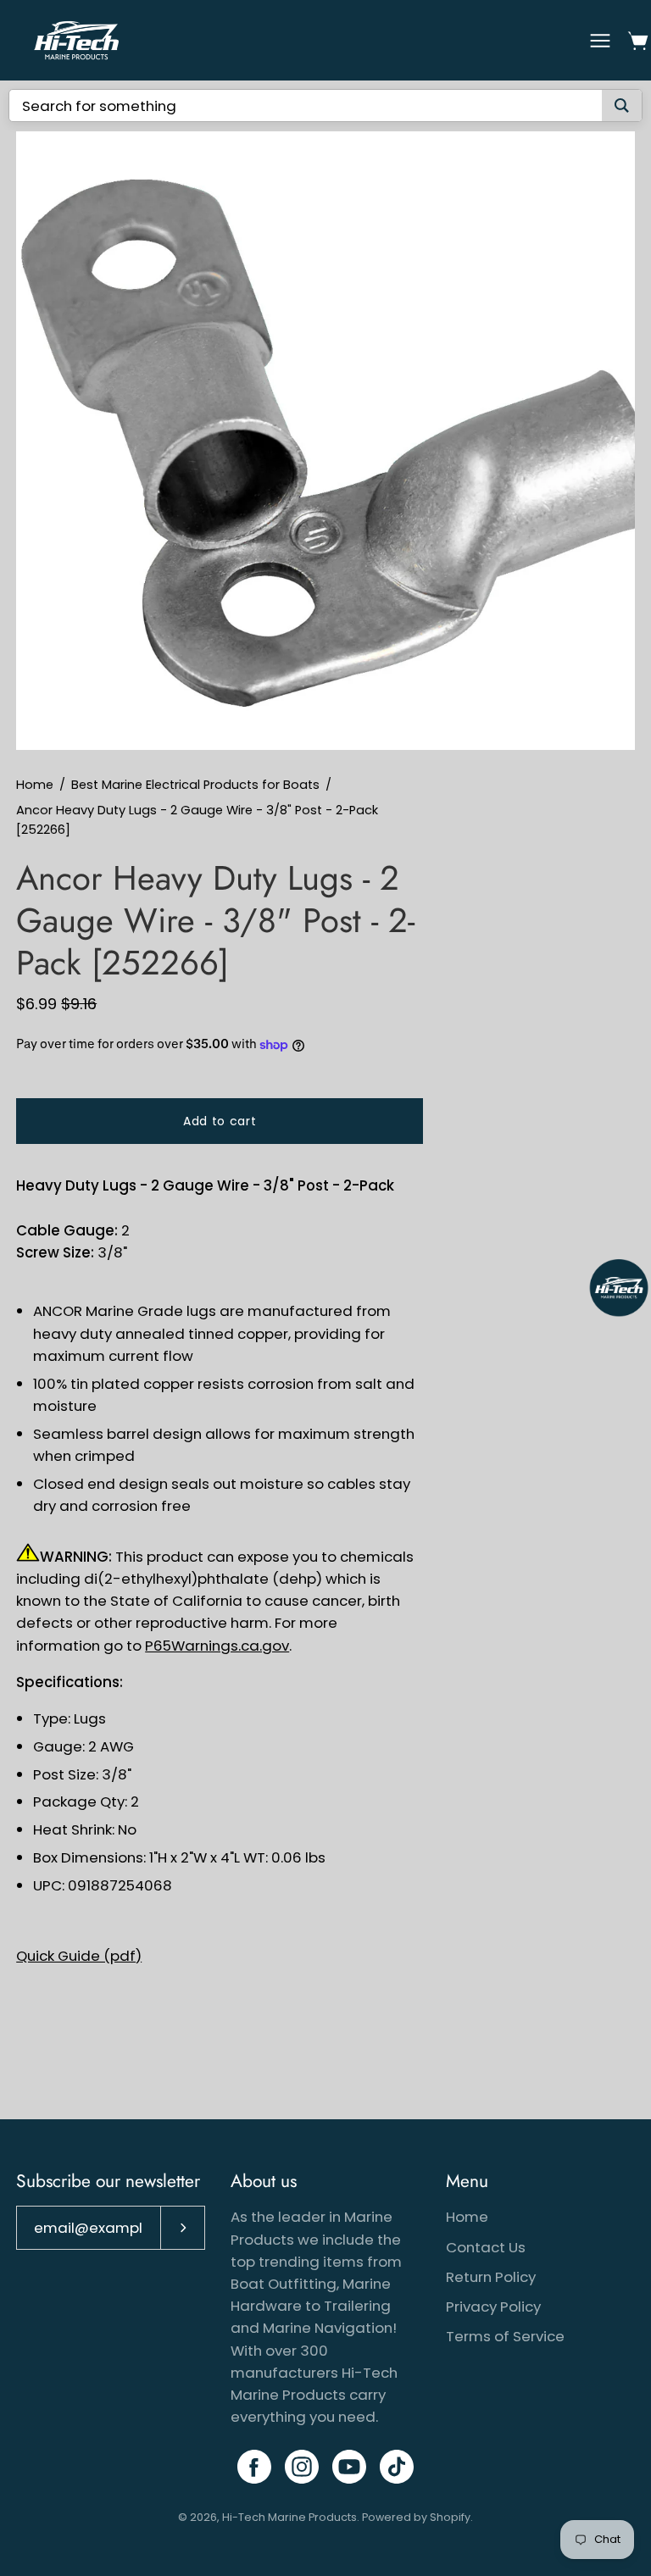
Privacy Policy (493, 2307)
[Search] (622, 105)
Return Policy (491, 2277)
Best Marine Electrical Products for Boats (195, 785)
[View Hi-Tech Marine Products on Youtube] (349, 2467)
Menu (467, 2181)
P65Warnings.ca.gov (217, 1646)
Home (35, 785)
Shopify (450, 2517)
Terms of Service (505, 2336)
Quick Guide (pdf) (79, 1956)
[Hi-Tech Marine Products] (76, 40)
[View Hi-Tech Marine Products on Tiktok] (397, 2467)
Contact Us (486, 2247)
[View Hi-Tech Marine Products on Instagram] (302, 2467)
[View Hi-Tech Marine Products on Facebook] (254, 2467)
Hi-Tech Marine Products (289, 2517)
